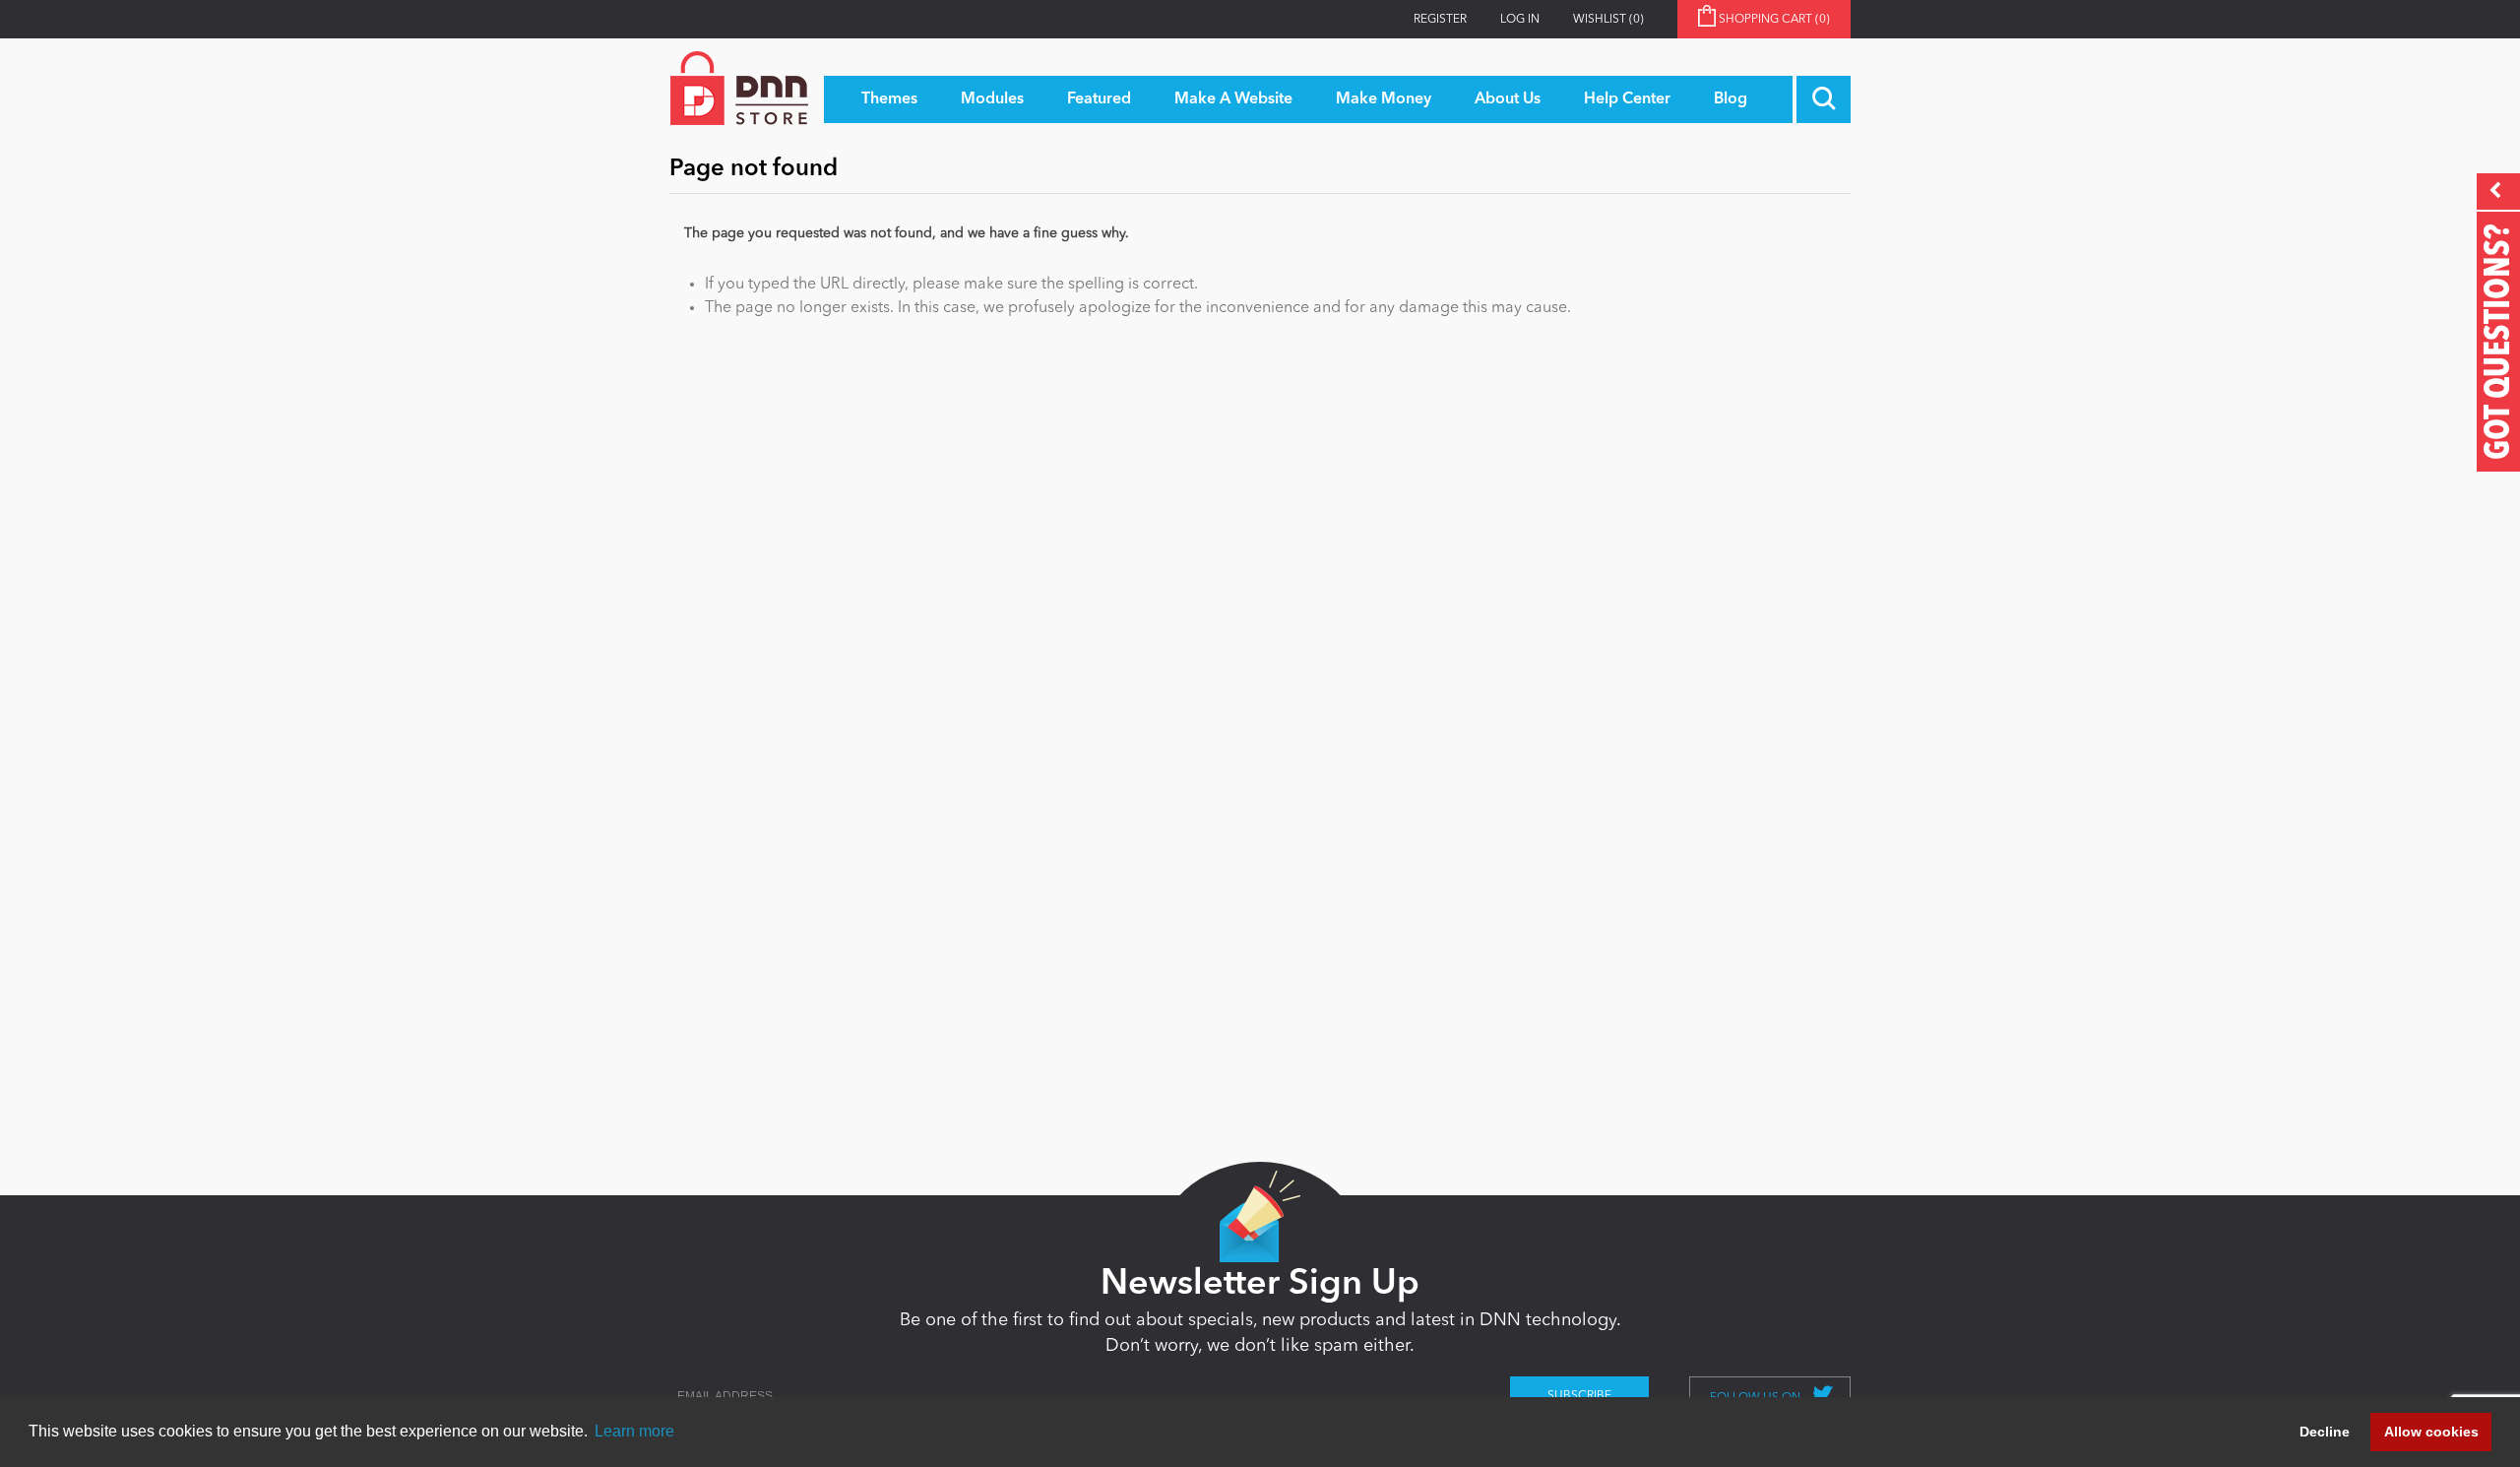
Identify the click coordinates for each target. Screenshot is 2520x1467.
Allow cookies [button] (2431, 1432)
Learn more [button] (634, 1431)
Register (1440, 20)
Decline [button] (2325, 1432)
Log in (1520, 20)
